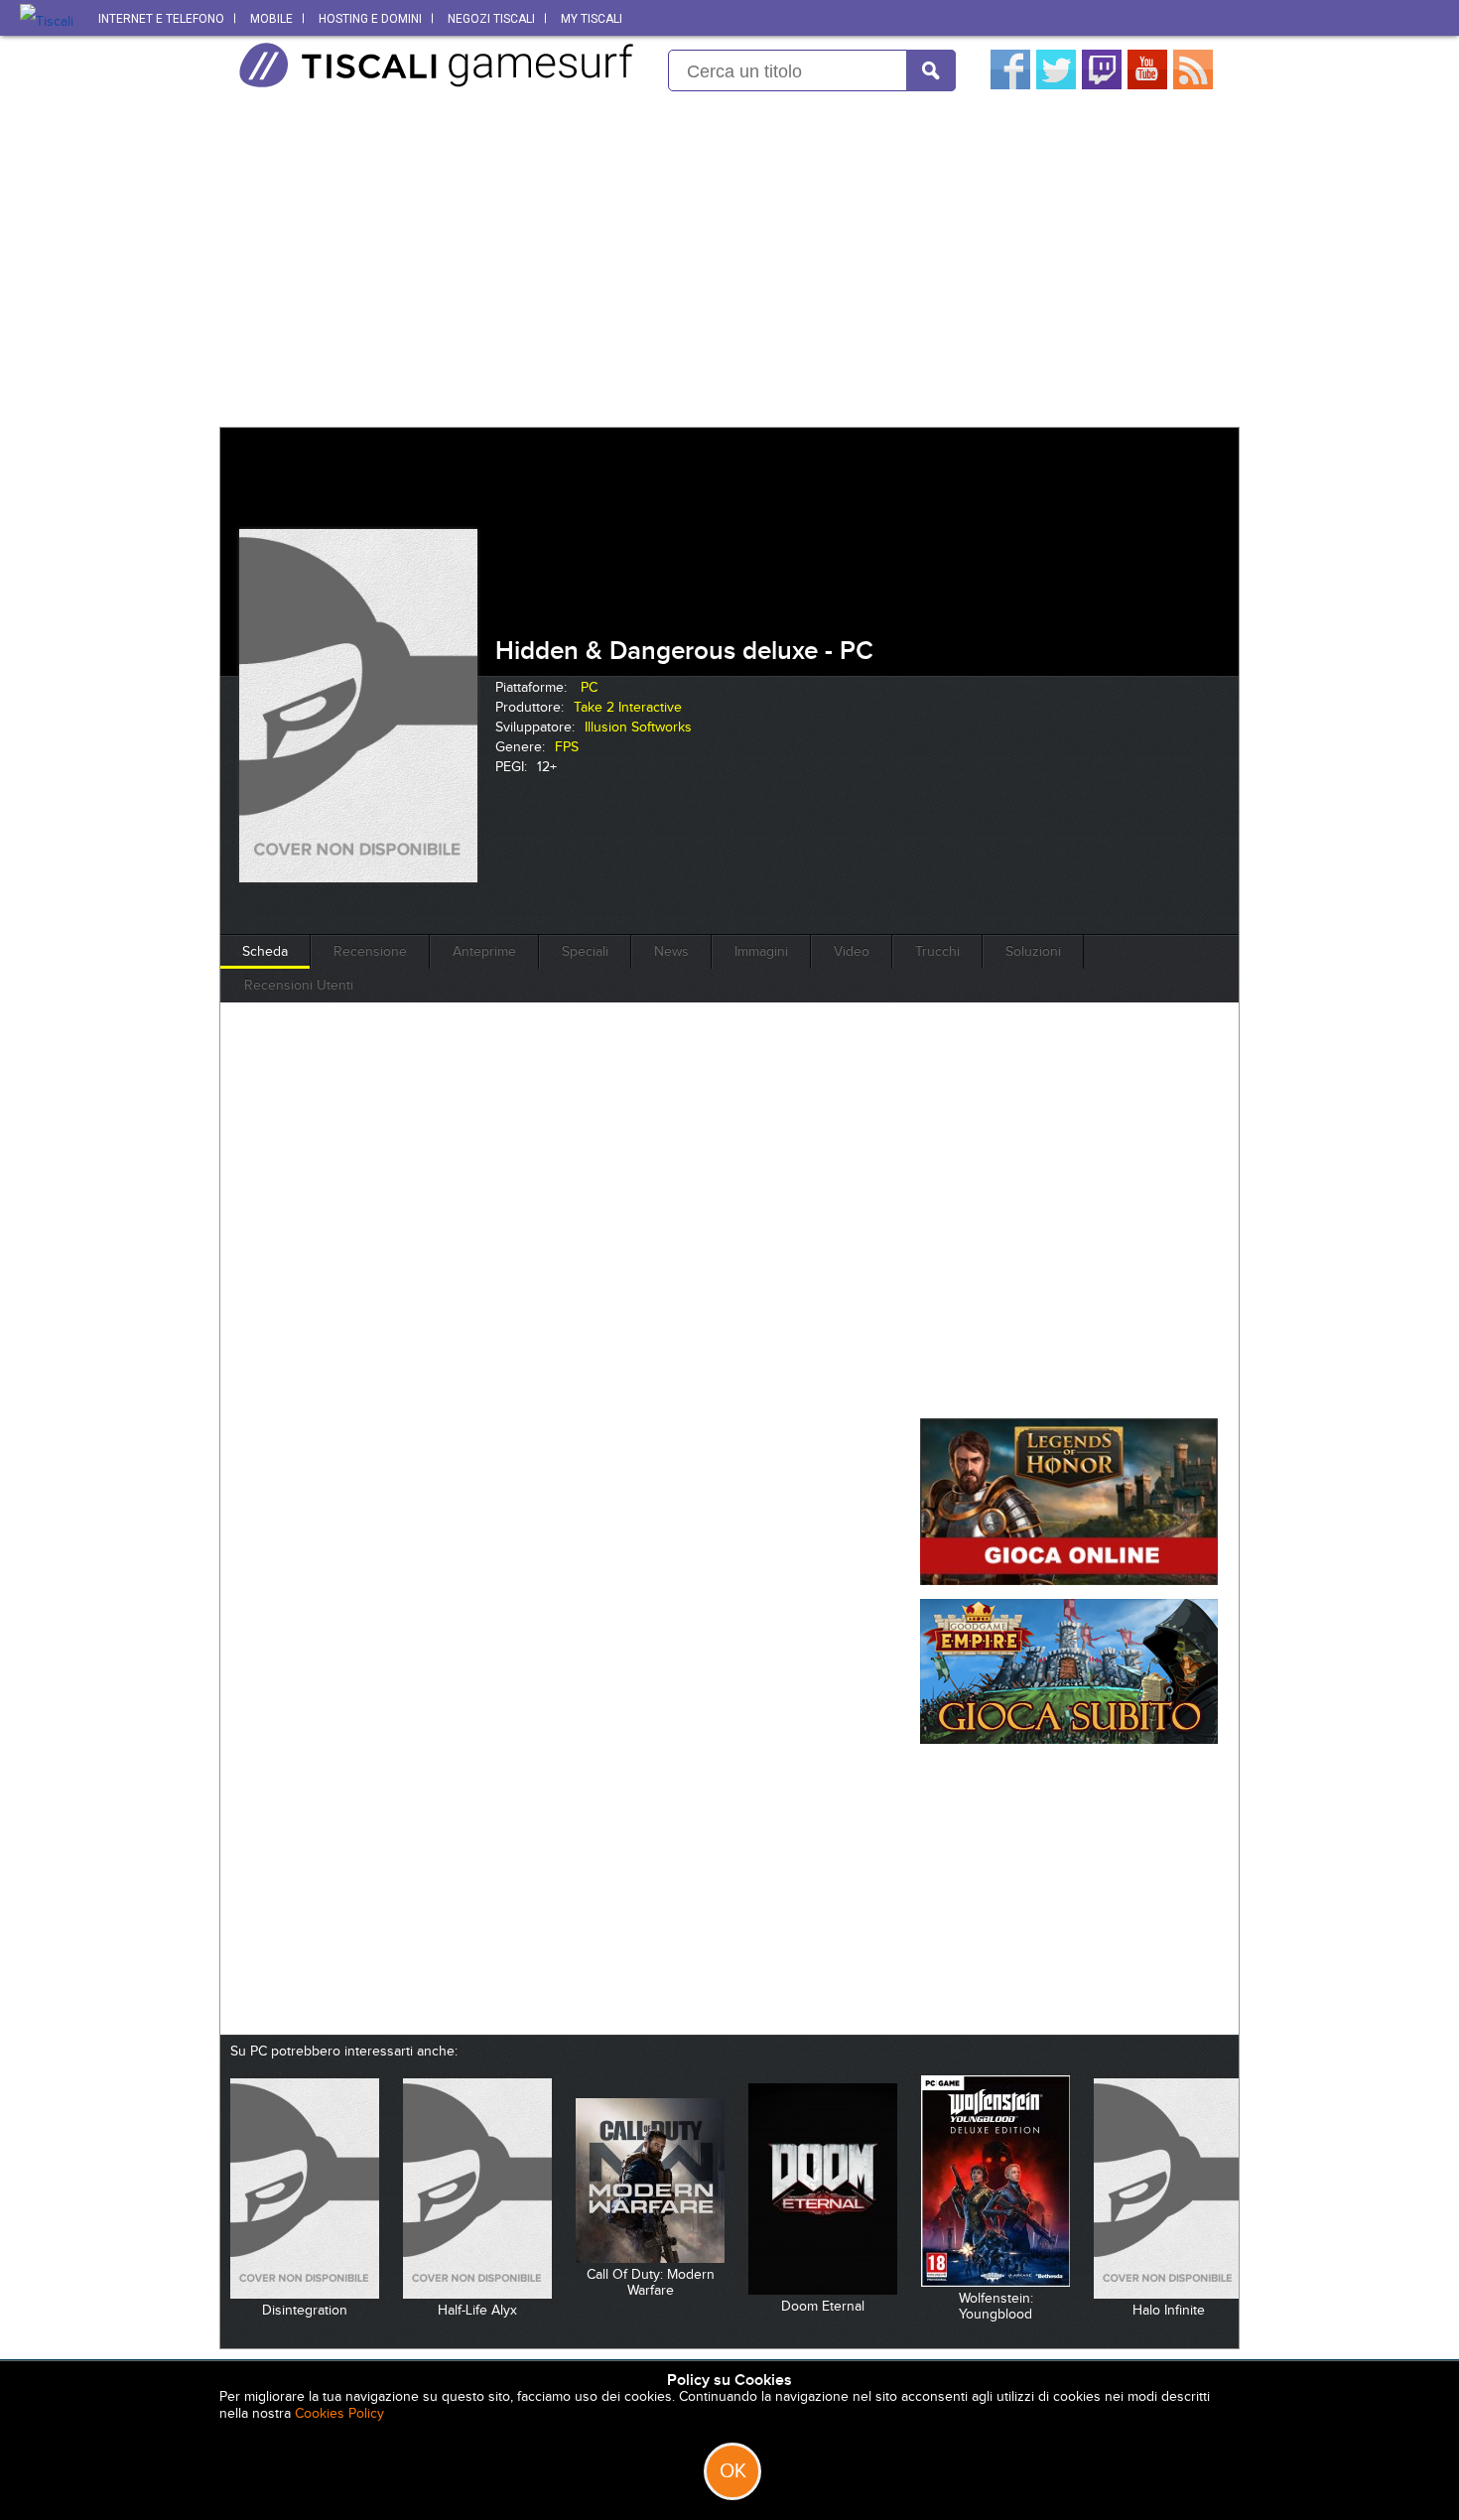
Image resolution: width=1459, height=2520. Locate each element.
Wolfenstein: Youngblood (996, 2306)
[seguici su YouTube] (1147, 85)
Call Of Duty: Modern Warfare (651, 2282)
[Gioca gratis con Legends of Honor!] (1069, 1581)
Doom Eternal (823, 2306)
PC (589, 687)
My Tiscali (592, 19)
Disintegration (305, 2310)
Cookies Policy (339, 2413)
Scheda (265, 951)
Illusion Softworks (638, 727)
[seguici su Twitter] (1056, 85)
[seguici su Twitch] (1102, 85)
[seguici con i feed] (1193, 85)
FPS (567, 747)
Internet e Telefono (161, 19)
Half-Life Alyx (477, 2310)
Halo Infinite (1169, 2310)
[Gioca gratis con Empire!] (1069, 1739)
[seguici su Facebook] (1010, 85)
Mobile (271, 19)
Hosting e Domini (370, 19)
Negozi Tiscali (491, 19)
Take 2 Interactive (628, 707)
